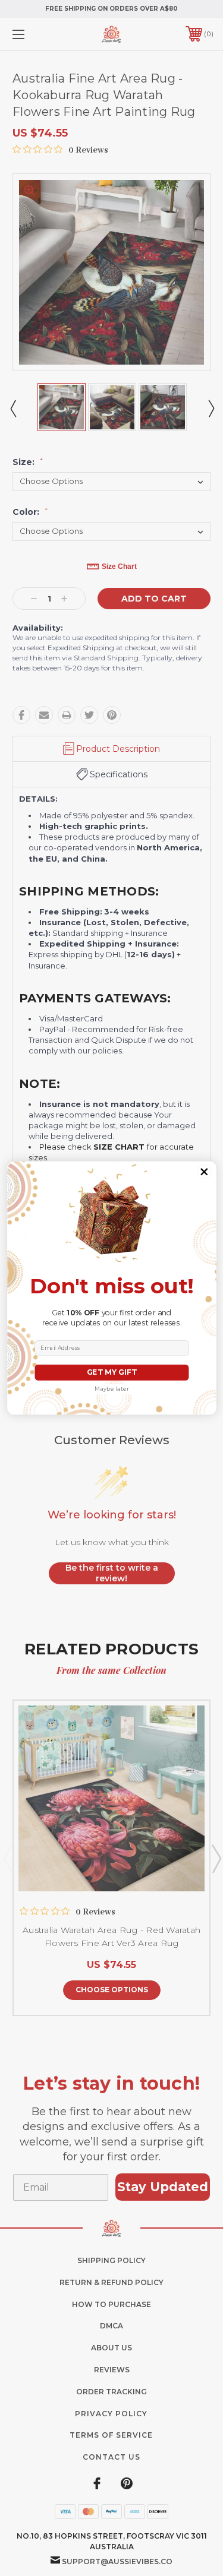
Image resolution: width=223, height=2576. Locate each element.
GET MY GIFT (112, 1373)
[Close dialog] (204, 1172)
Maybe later (111, 1389)
